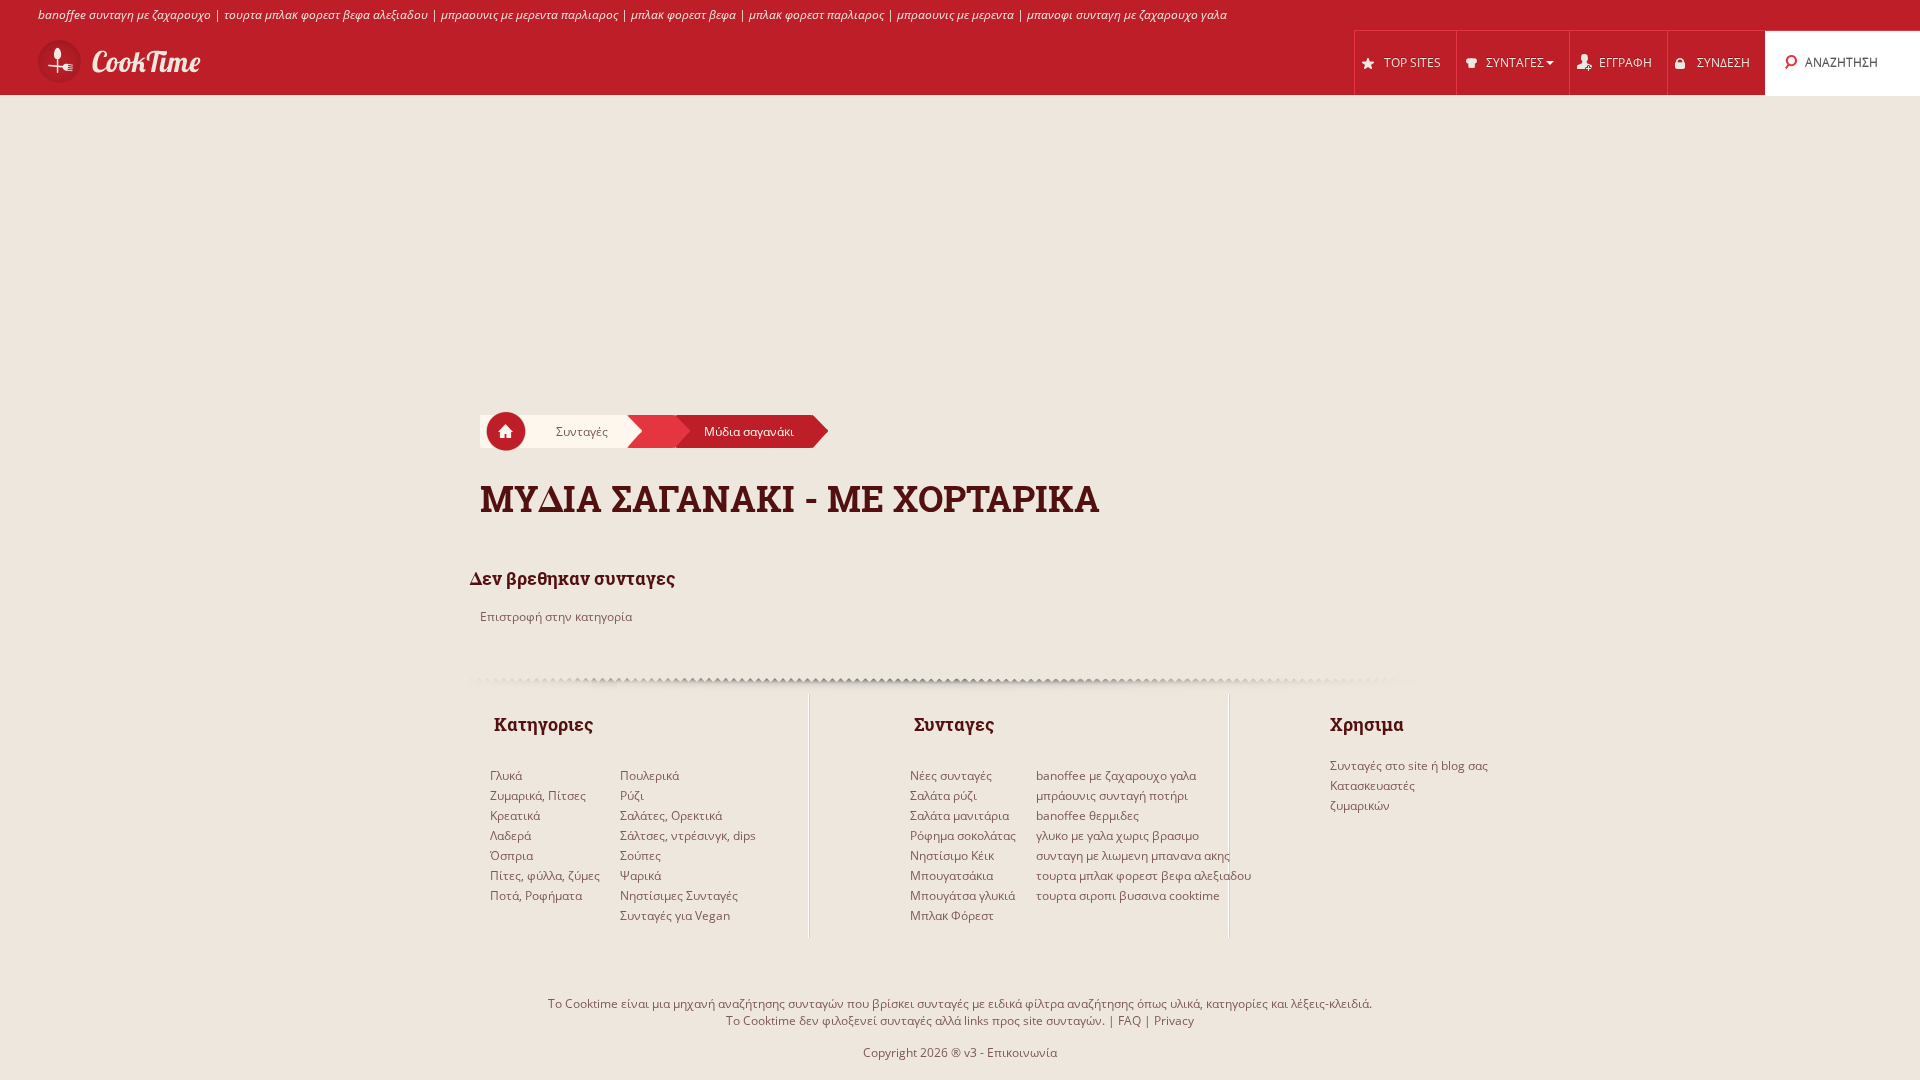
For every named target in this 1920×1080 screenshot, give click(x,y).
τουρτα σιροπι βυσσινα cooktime (1128, 895)
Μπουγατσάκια (951, 875)
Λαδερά (510, 835)
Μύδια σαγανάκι (749, 431)
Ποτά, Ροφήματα (536, 895)
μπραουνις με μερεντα (955, 14)
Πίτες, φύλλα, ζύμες (545, 875)
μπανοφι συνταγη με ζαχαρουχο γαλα (1127, 14)
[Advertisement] (960, 236)
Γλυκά (506, 775)
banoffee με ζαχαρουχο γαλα (1116, 775)
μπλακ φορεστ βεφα (683, 14)
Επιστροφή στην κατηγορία (556, 616)
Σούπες (640, 855)
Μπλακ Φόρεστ (952, 915)
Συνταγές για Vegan (675, 915)
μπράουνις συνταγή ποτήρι (1112, 795)
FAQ (1129, 1020)
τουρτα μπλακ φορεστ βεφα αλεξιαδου (326, 14)
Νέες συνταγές (951, 775)
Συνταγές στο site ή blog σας (1409, 765)
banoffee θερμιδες (1087, 815)
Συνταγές (582, 431)
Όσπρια (511, 855)
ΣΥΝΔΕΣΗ (1723, 62)
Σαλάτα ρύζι (943, 795)
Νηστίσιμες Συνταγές (679, 895)
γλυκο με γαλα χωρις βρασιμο (1117, 835)
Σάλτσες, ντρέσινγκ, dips (688, 835)
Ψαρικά (640, 875)
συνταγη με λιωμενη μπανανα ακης (1133, 855)
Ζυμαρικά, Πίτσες (538, 795)
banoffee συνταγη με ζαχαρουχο (124, 14)
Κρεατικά (515, 815)
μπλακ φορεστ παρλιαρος (816, 14)
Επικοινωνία (1022, 1052)
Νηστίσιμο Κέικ (952, 855)
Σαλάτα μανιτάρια (959, 815)
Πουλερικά (649, 775)
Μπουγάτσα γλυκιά (962, 895)
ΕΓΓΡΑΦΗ (1625, 62)
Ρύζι (632, 795)
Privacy (1174, 1020)
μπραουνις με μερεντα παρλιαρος (529, 14)
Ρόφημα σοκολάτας (963, 835)
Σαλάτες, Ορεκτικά (671, 815)
